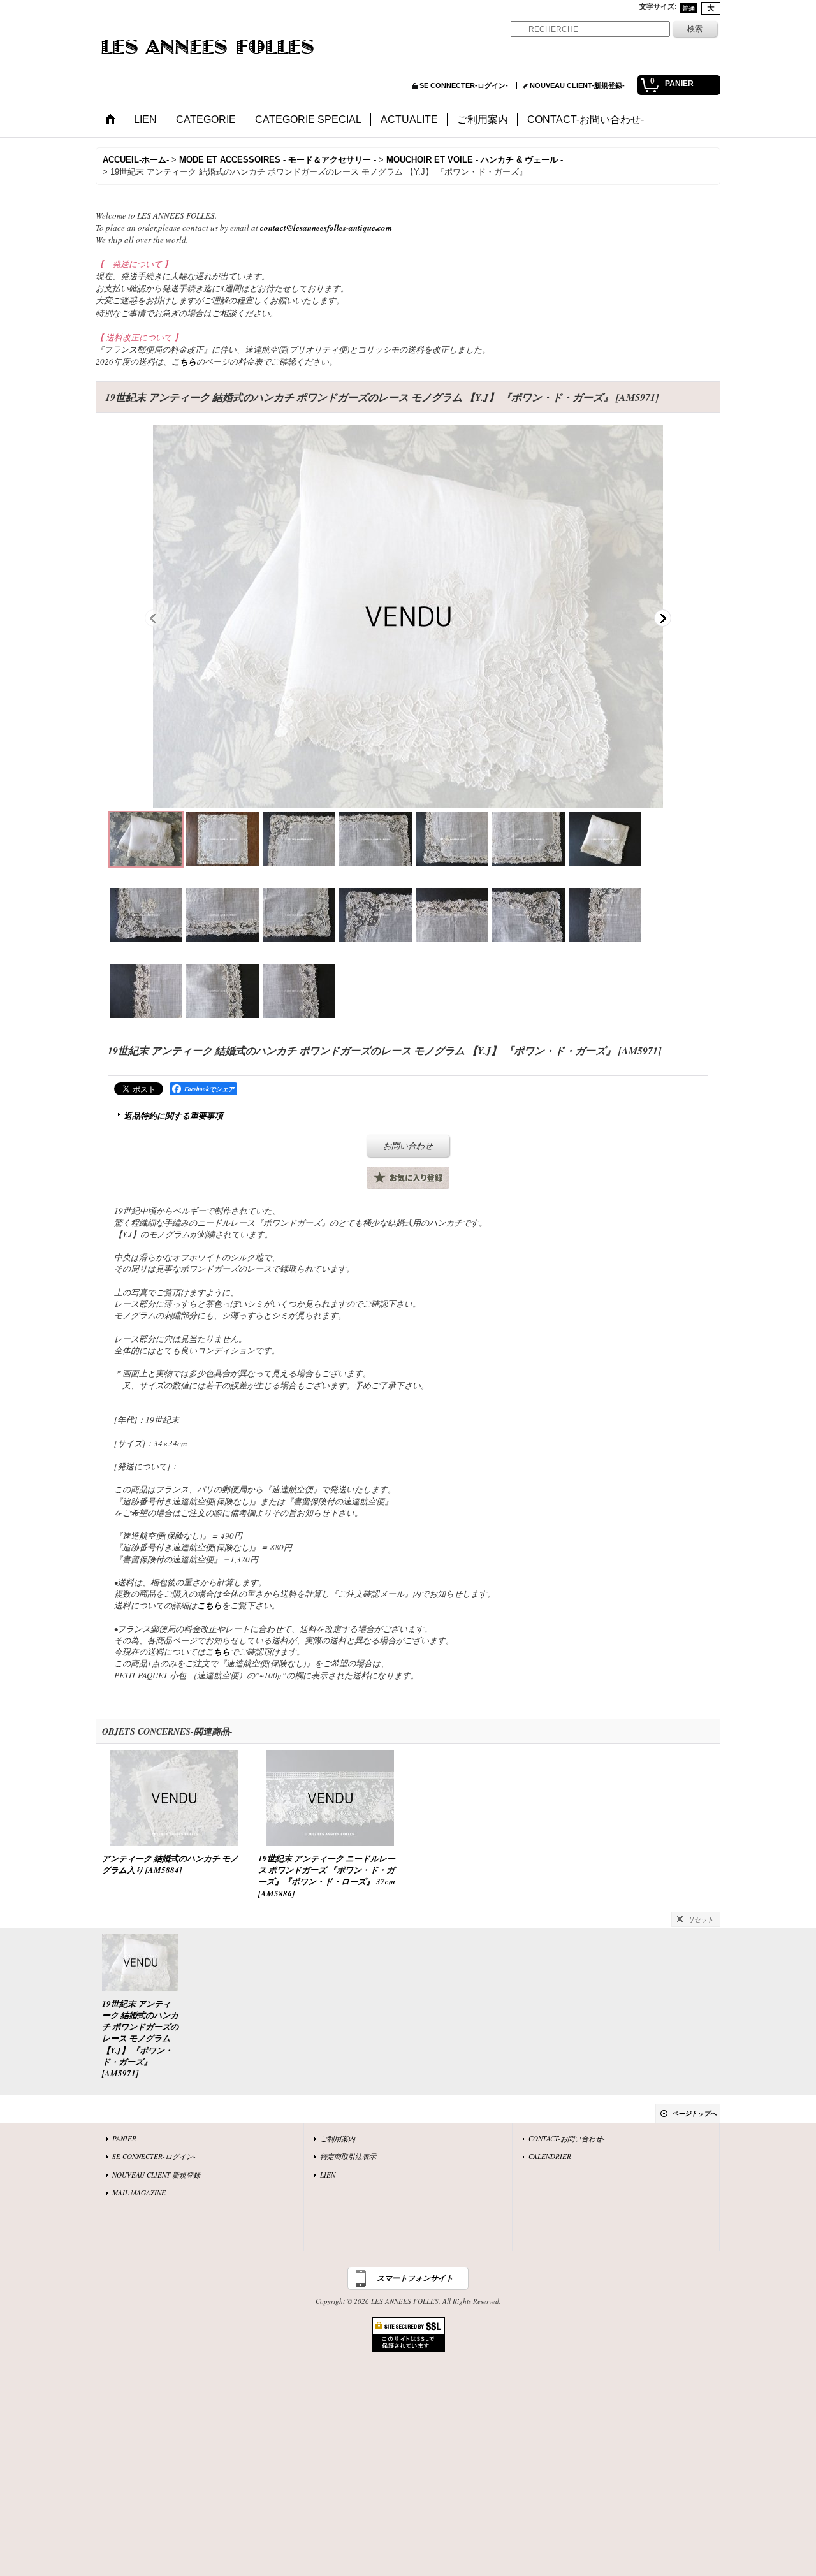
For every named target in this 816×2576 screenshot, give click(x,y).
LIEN (328, 2175)
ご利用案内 (338, 2138)
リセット (701, 1919)
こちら (184, 361)
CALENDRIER (550, 2156)
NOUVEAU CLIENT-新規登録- (577, 85)
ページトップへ (694, 2113)
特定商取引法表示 (348, 2156)
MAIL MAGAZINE (139, 2193)
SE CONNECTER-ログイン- (464, 85)
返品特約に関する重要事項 (173, 1116)
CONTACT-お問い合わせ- (567, 2138)
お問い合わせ (408, 1146)
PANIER (124, 2138)
